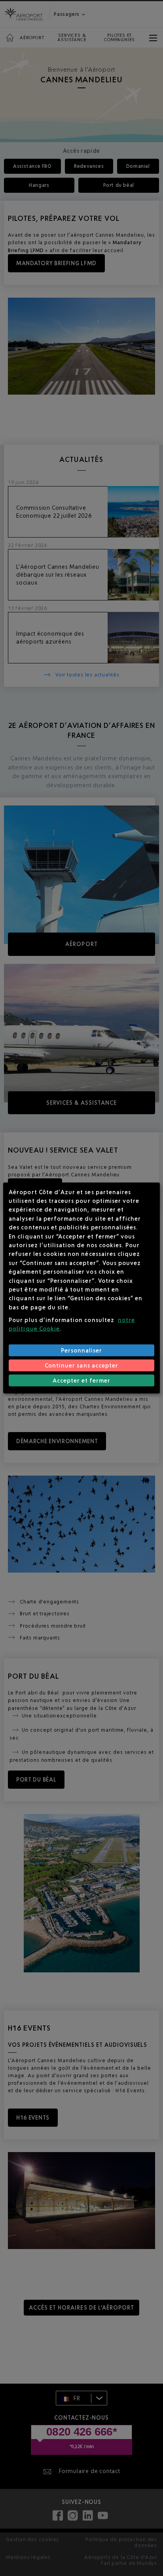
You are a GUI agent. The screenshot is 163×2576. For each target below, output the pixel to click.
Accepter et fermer (82, 1380)
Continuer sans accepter (81, 1365)
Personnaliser (82, 1350)
